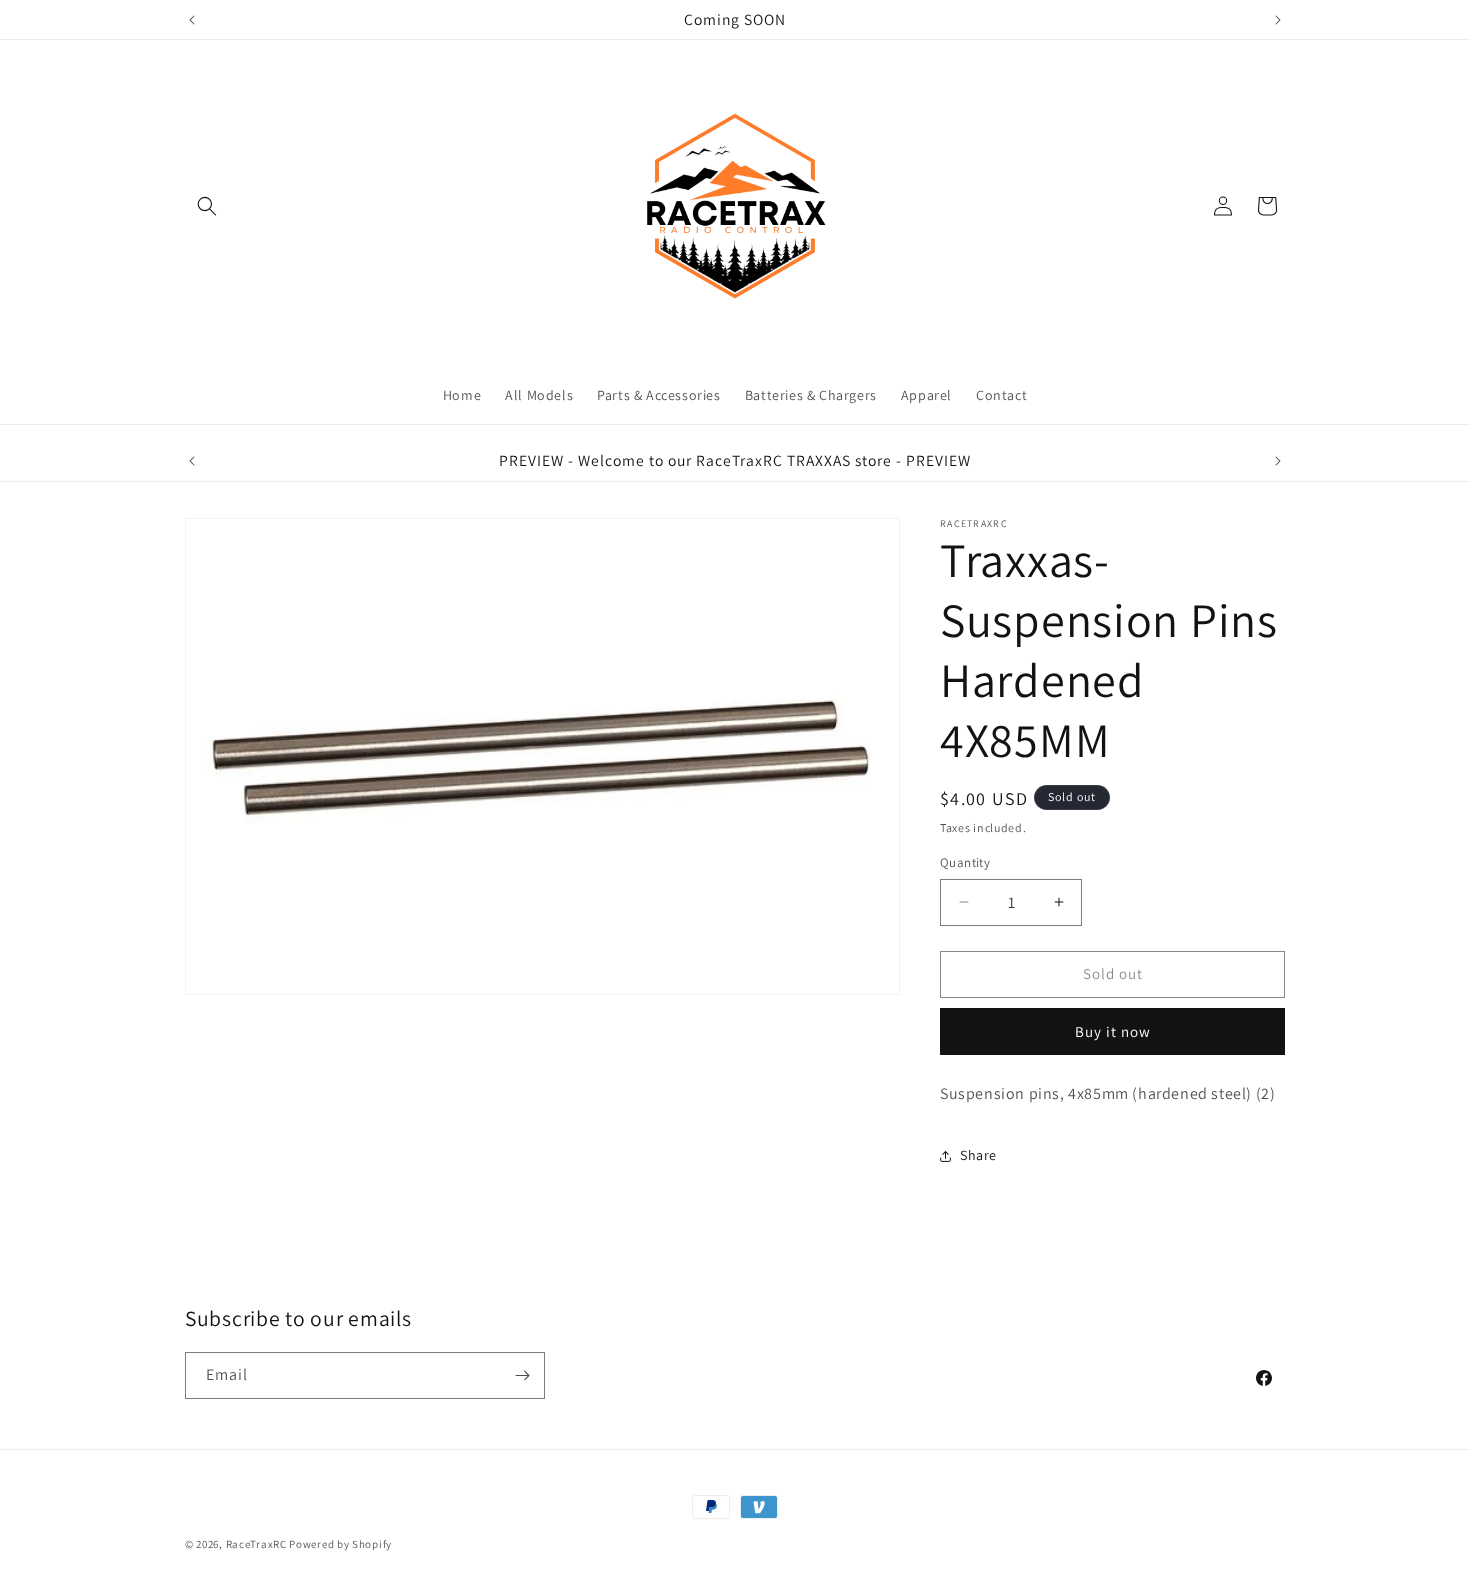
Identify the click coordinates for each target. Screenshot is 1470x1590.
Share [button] (978, 1155)
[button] (207, 206)
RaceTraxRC (256, 1544)
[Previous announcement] (192, 20)
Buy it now (1113, 1031)
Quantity (965, 862)
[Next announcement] (1278, 20)
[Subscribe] (522, 1375)
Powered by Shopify (340, 1544)
